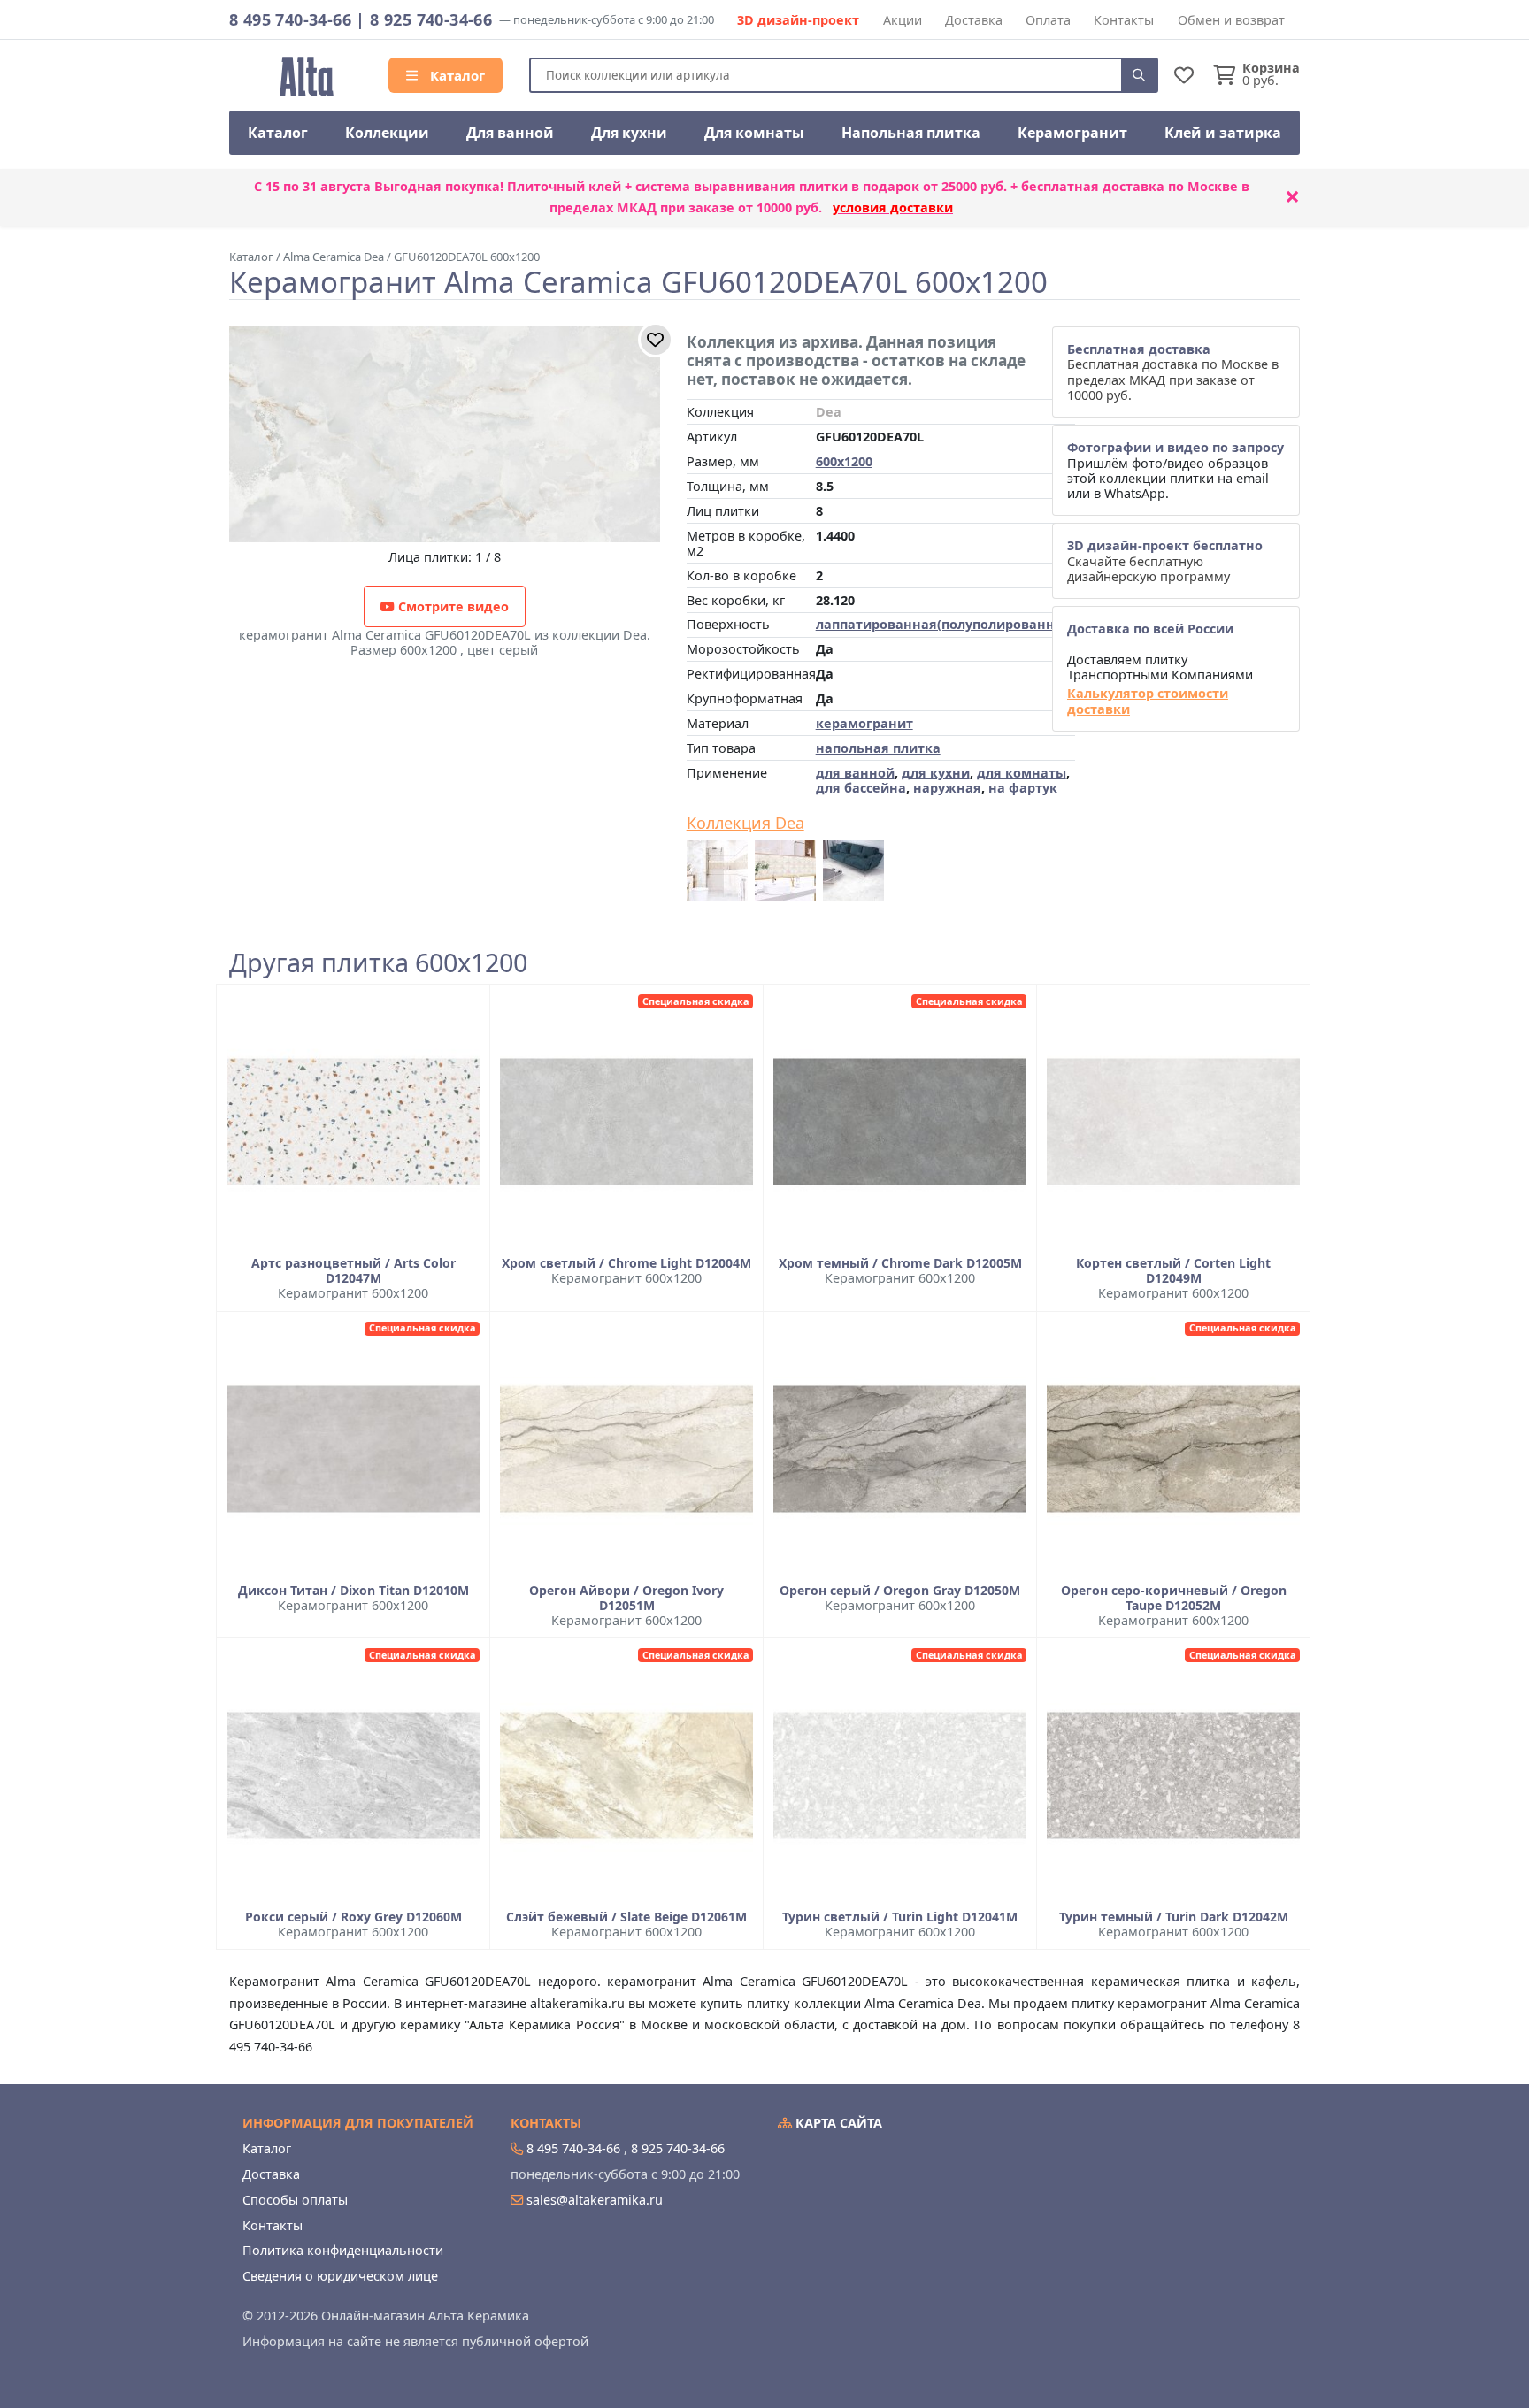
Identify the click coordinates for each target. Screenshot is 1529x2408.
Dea (829, 412)
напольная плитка (878, 748)
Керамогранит (1072, 133)
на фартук (1023, 788)
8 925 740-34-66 (431, 19)
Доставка (974, 20)
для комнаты (1022, 773)
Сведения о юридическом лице (340, 2276)
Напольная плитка (911, 133)
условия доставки (893, 207)
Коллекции (387, 133)
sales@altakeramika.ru (595, 2200)
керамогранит (864, 723)
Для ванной (510, 133)
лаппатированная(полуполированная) (945, 624)
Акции (903, 20)
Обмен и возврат (1231, 20)
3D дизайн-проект (798, 20)
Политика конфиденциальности (343, 2250)
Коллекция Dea (745, 824)
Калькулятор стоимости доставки (1148, 701)
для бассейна (861, 788)
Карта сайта (837, 2123)
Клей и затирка (1223, 133)
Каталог (456, 75)
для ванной (855, 773)
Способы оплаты (295, 2200)
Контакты (1124, 20)
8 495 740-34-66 (290, 19)
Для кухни (629, 133)
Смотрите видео (452, 606)
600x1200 (844, 461)
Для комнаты (754, 133)
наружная (947, 788)
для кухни (936, 773)
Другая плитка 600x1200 (378, 963)
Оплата (1048, 20)
